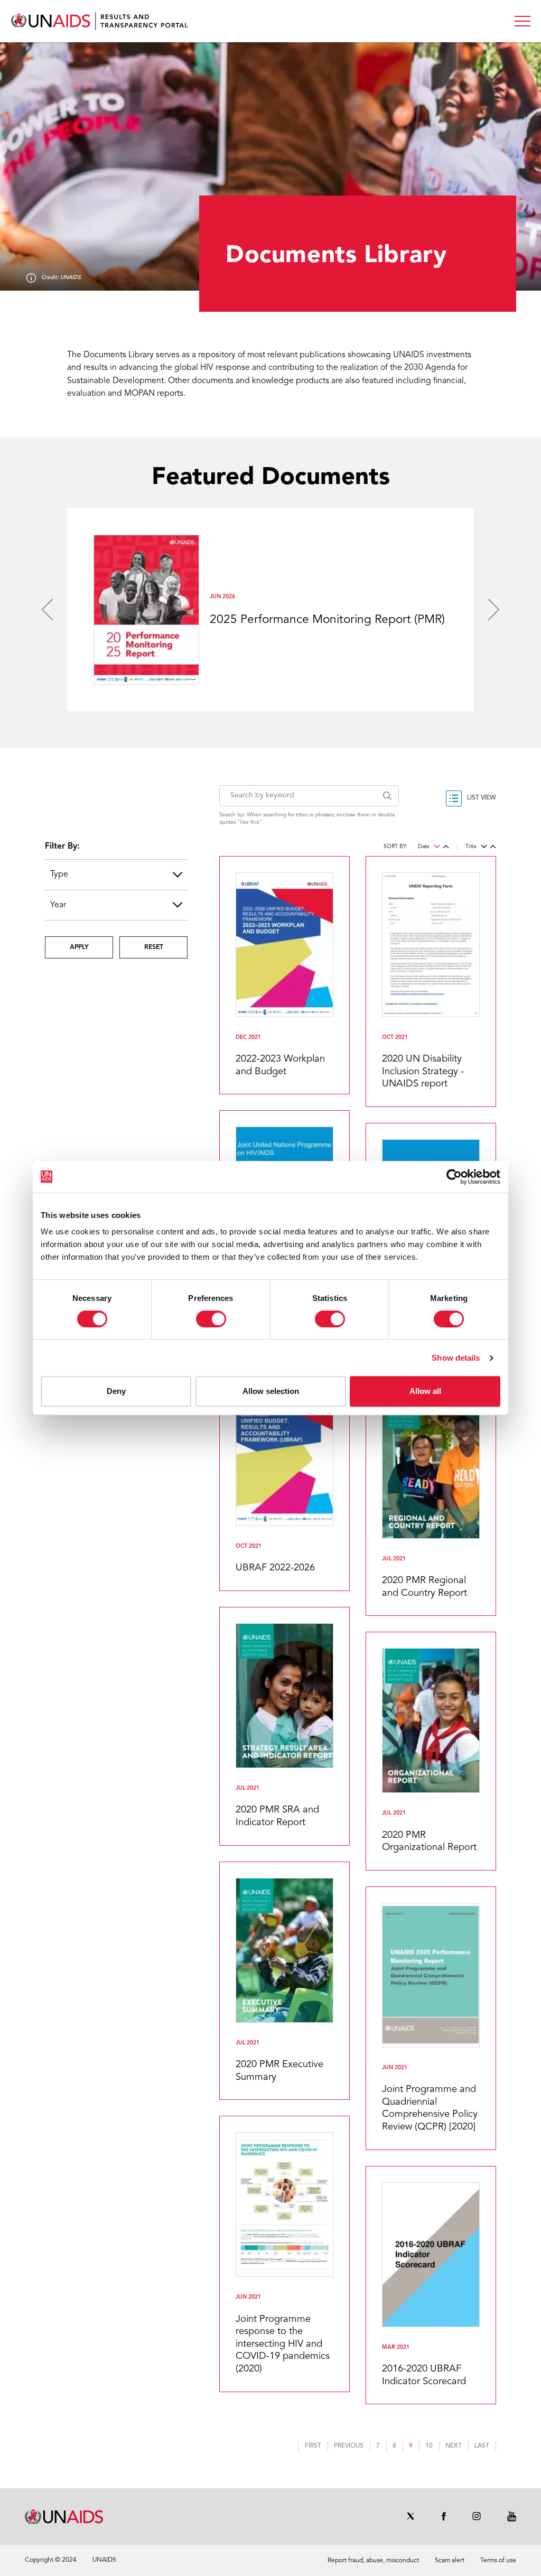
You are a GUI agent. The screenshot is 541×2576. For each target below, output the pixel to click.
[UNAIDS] (64, 2517)
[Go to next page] (454, 2446)
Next (494, 610)
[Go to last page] (482, 2446)
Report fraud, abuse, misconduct (373, 2561)
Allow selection (271, 1391)
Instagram (477, 2516)
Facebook (444, 2516)
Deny (116, 1391)
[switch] (211, 1319)
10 (432, 2447)
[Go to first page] (313, 2446)
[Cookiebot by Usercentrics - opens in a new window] (454, 1177)
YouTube (512, 2516)
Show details (456, 1358)
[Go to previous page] (349, 2446)
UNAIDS (104, 2560)
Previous (47, 610)
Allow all (425, 1391)
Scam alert (450, 2561)
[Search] (391, 796)
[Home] (100, 21)
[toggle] (523, 21)
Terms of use (498, 2561)
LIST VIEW (482, 798)
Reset (154, 947)
